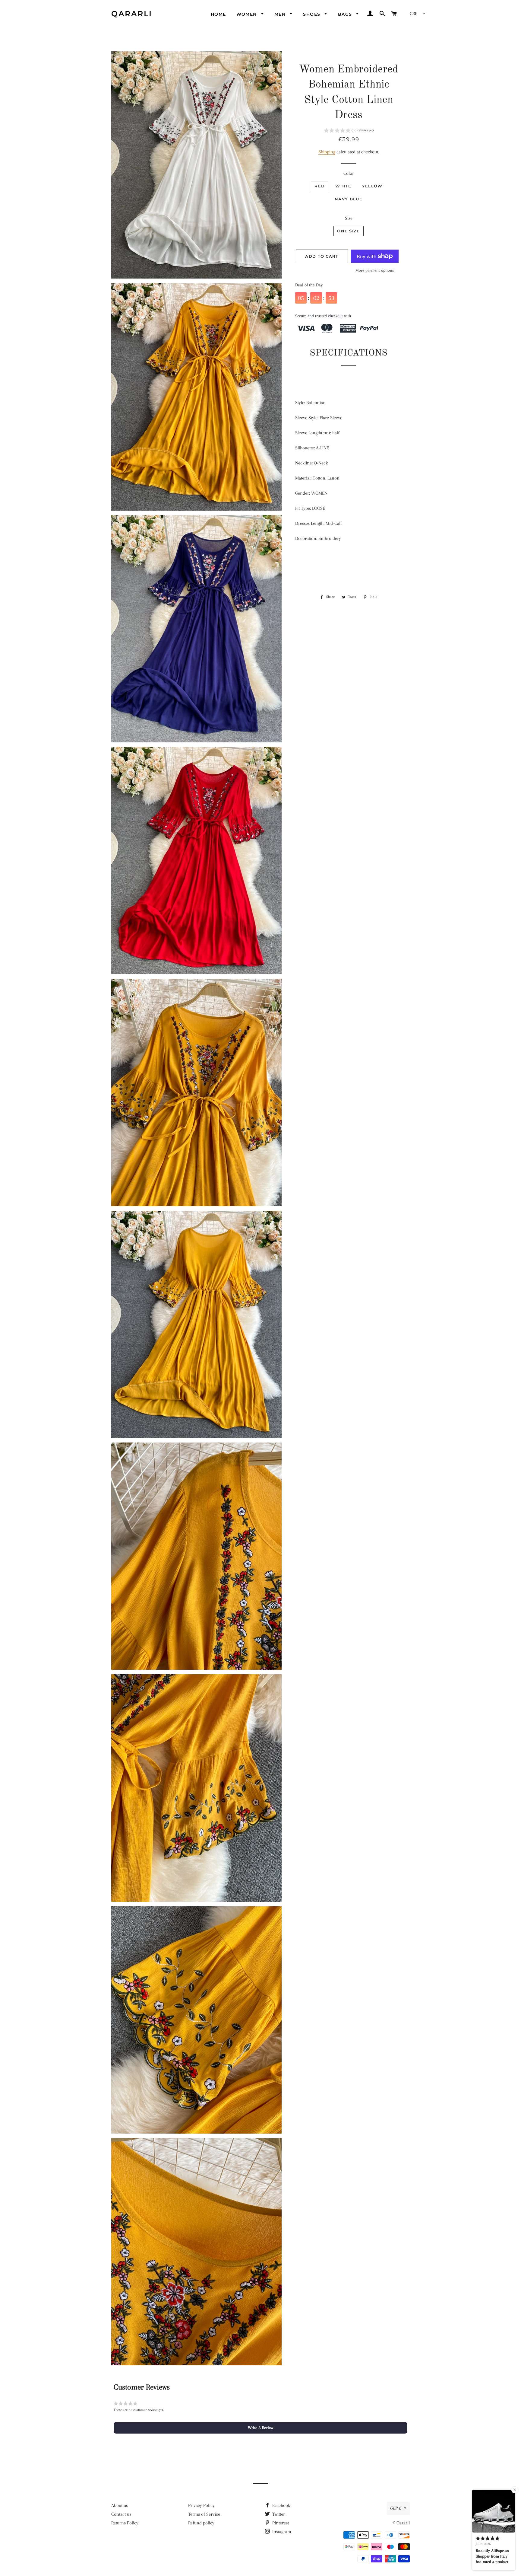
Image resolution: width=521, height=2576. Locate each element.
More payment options (375, 270)
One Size (348, 231)
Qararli (132, 14)
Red (320, 186)
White (343, 186)
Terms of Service (204, 2514)
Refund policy (201, 2523)
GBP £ (396, 2508)
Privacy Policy (201, 2505)
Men (281, 14)
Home (218, 14)
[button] (349, 131)
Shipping (327, 152)
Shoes (312, 14)
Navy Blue (349, 199)
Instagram (281, 2532)
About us (120, 2505)
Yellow (372, 186)
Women (247, 14)
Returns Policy (125, 2523)
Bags (346, 14)
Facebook (281, 2505)
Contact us (121, 2514)
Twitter (278, 2514)
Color (349, 173)
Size (349, 218)
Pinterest (280, 2523)
